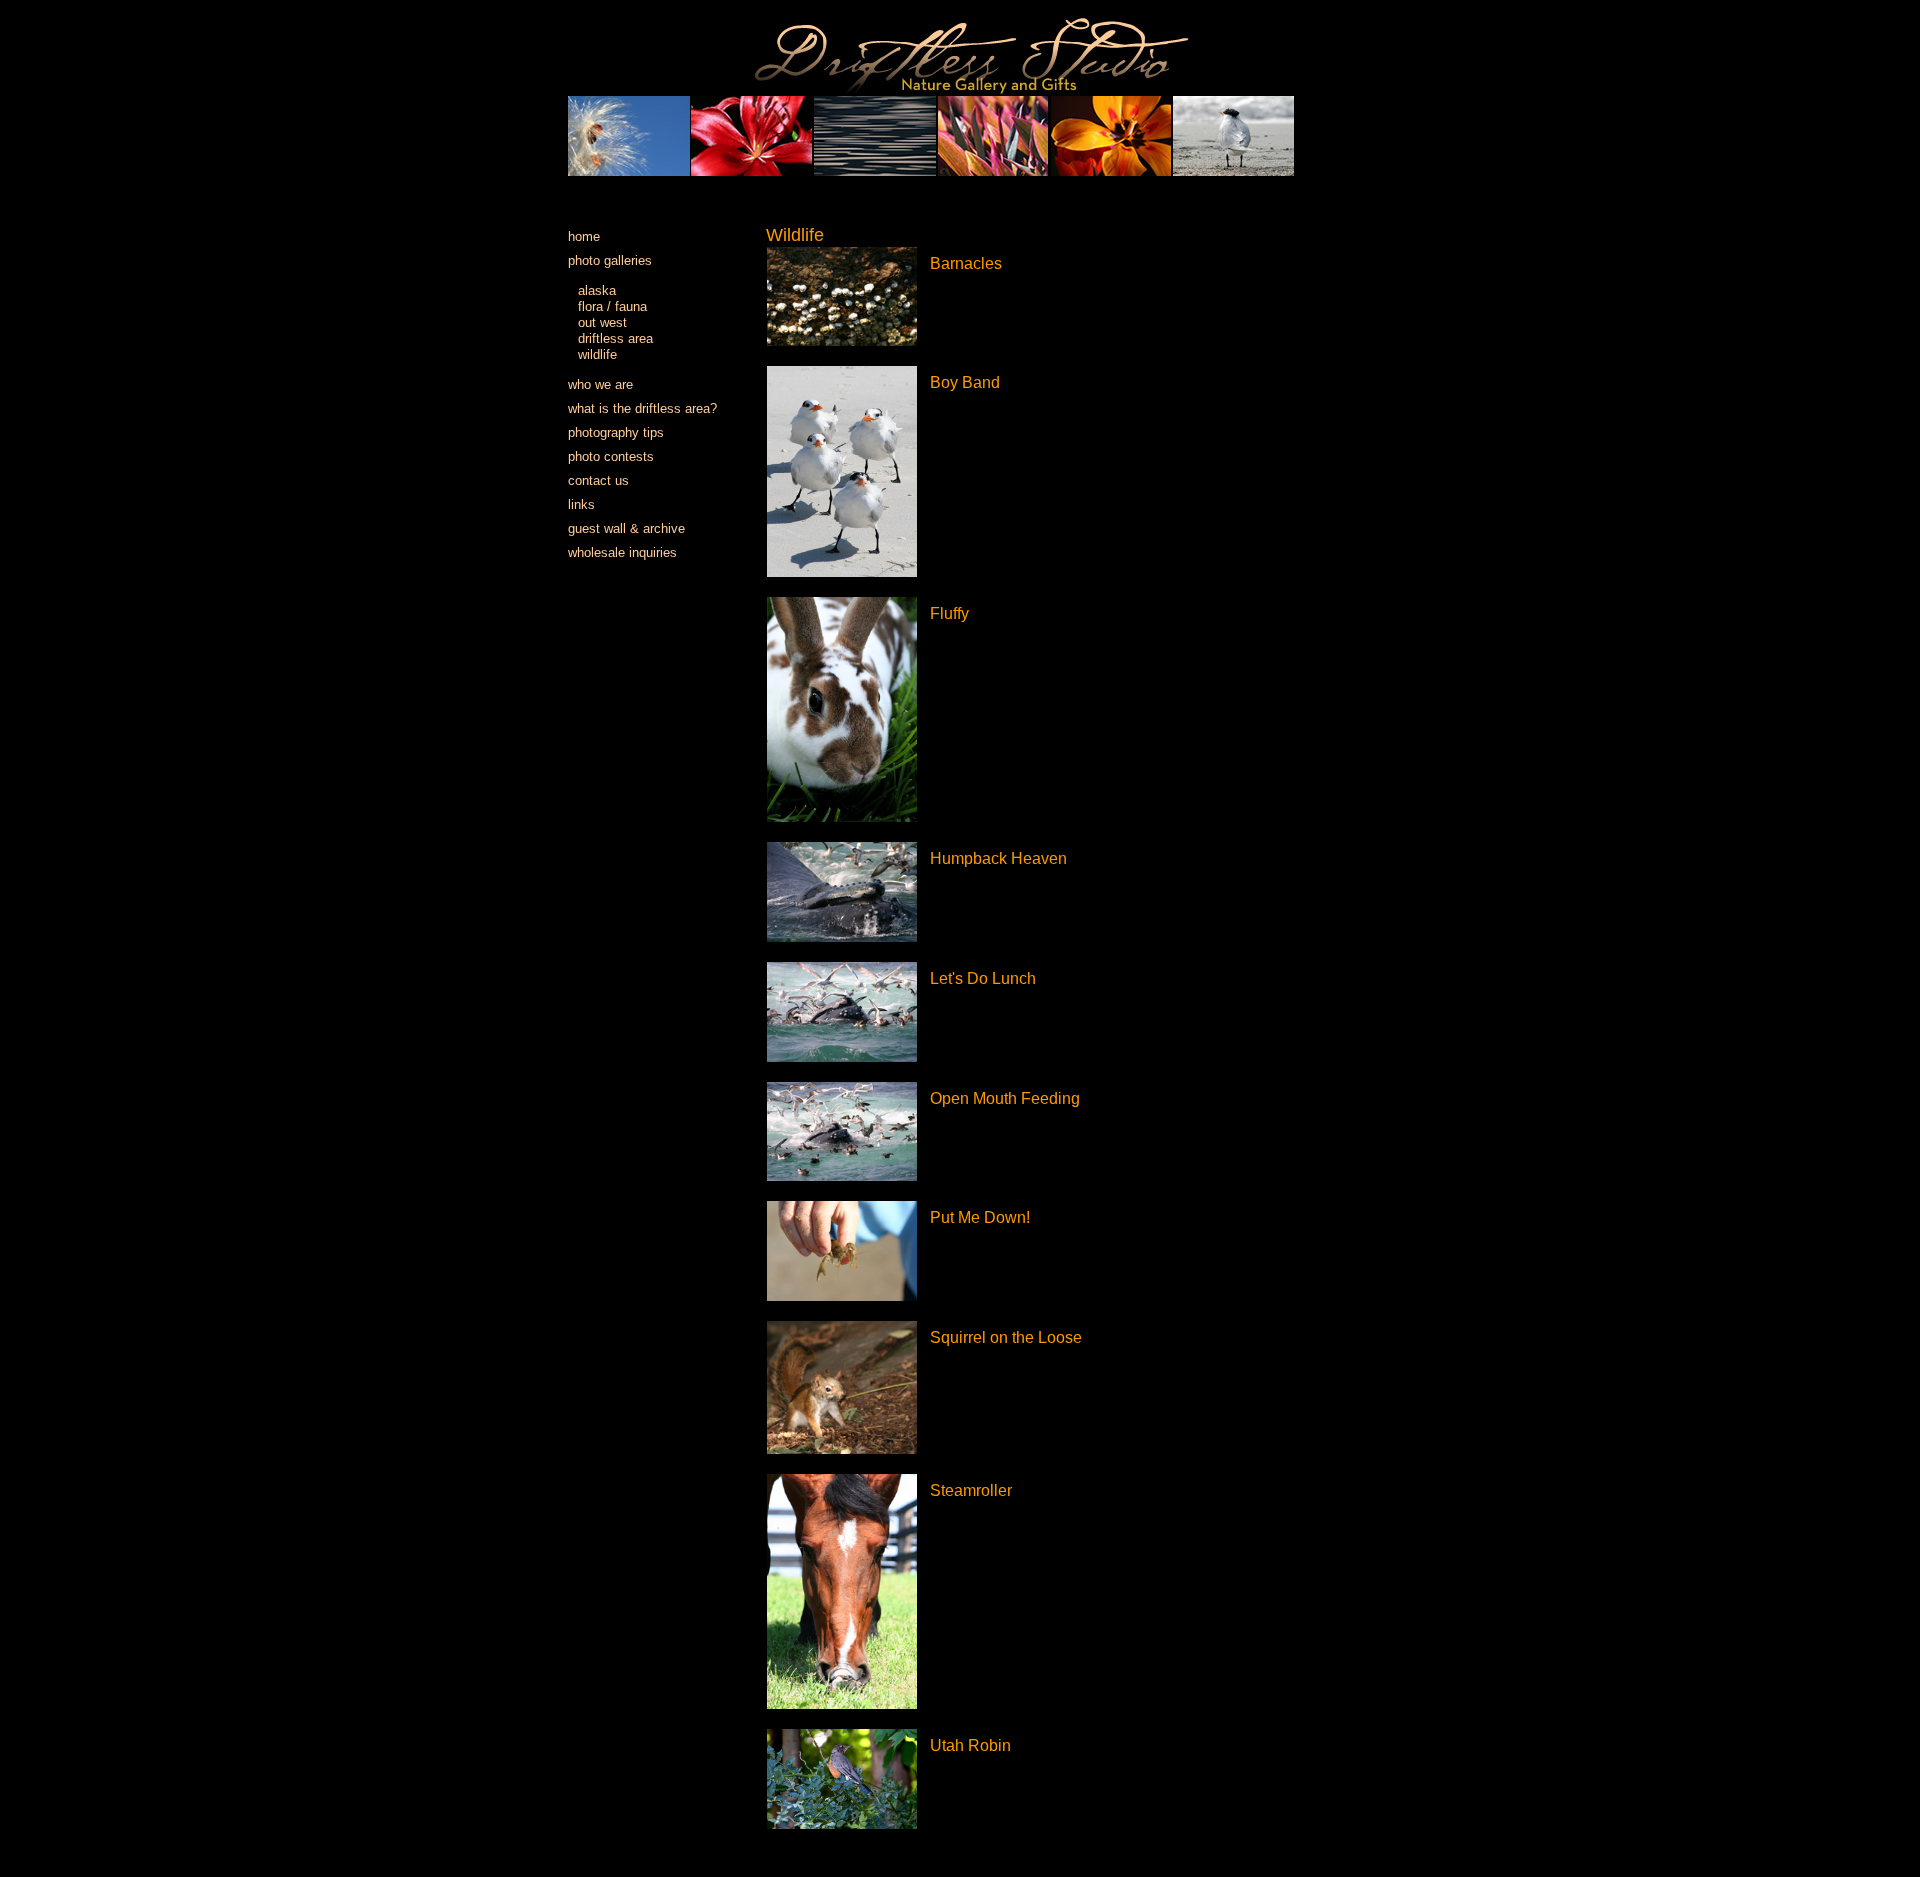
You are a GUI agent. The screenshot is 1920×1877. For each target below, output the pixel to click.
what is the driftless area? (642, 408)
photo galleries (610, 260)
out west (602, 322)
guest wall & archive (626, 528)
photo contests (611, 456)
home (584, 236)
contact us (598, 480)
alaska (597, 290)
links (581, 504)
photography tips (616, 432)
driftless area (615, 338)
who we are (600, 384)
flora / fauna (612, 306)
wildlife (597, 354)
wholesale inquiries (622, 552)
